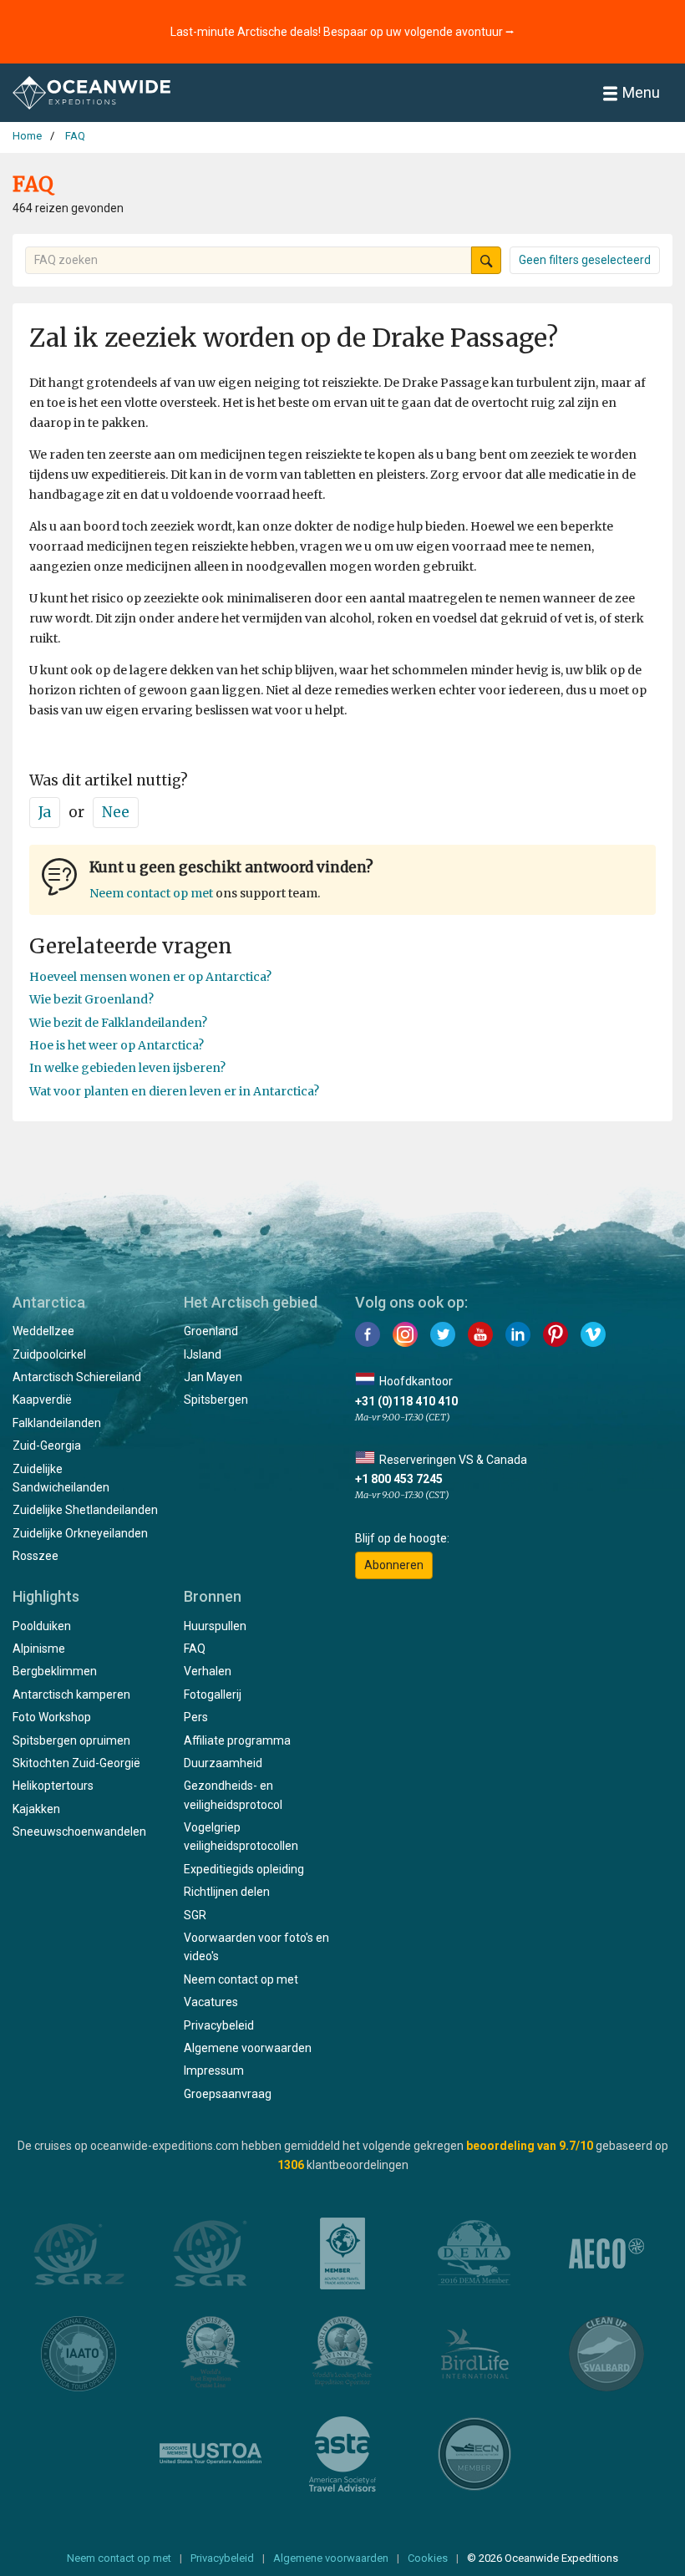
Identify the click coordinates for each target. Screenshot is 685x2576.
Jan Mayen (213, 1377)
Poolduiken (42, 1626)
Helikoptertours (53, 1786)
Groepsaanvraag (228, 2094)
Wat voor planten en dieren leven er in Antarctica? (174, 1091)
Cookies (428, 2558)
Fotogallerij (213, 1694)
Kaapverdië (42, 1400)
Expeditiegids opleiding (244, 1869)
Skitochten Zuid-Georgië (76, 1763)
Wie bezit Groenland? (91, 999)
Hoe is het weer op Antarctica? (117, 1045)
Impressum (214, 2070)
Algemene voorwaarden (248, 2048)
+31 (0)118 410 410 (406, 1401)
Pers (196, 1717)
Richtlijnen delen (227, 1892)
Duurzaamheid (223, 1763)
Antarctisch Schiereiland (77, 1377)
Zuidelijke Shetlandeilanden (85, 1510)
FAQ (195, 1649)
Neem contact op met (151, 893)
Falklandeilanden (57, 1423)
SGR (195, 1915)
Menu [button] (641, 92)
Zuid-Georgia (47, 1446)
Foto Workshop (52, 1717)
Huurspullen (215, 1626)
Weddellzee (43, 1331)
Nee (116, 812)
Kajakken (36, 1809)
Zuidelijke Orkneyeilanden (80, 1533)
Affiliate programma (237, 1740)
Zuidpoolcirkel (49, 1354)
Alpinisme (39, 1649)
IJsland (203, 1354)
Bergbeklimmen (55, 1671)
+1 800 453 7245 (399, 1479)
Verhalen (208, 1671)
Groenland (211, 1331)
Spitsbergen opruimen (71, 1740)
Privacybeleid (219, 2025)
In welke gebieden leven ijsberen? (127, 1068)
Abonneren (394, 1565)
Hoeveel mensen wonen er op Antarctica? (150, 977)
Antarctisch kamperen (71, 1694)
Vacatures (211, 2002)
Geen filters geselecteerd (585, 260)
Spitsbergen (216, 1400)
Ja (45, 812)
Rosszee (36, 1556)
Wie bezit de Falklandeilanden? (118, 1023)
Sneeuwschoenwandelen (79, 1832)
